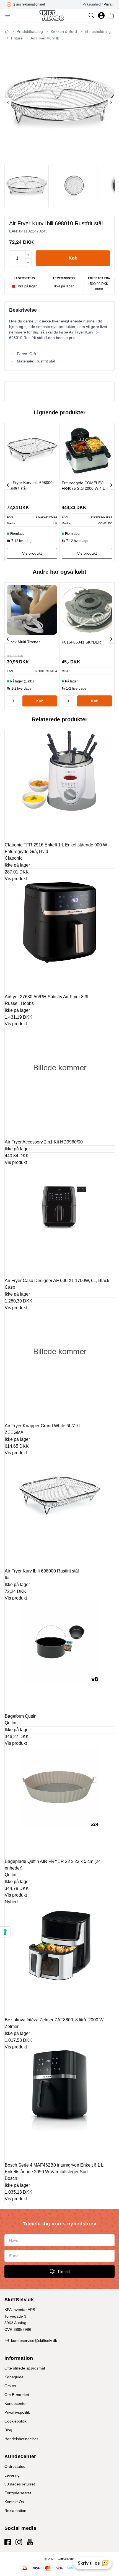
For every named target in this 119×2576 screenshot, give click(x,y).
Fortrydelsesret (18, 2493)
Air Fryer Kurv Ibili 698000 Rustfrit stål (30, 485)
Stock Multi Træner (23, 642)
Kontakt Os (14, 2502)
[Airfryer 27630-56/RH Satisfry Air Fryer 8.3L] (60, 937)
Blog (8, 2430)
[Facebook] (8, 2542)
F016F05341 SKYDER (81, 642)
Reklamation (15, 2511)
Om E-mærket (17, 2395)
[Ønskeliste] (101, 15)
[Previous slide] (8, 102)
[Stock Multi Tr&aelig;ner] (32, 610)
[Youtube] (30, 2542)
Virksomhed (92, 4)
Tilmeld (64, 2271)
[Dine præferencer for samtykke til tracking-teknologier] (5, 1932)
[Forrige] (8, 485)
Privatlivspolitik (17, 2412)
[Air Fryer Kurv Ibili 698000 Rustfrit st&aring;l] (32, 450)
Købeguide (14, 2377)
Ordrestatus (15, 2466)
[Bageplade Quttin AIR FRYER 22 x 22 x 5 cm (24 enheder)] (60, 1801)
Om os (10, 2386)
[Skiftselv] (52, 15)
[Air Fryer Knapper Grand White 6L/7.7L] (60, 1366)
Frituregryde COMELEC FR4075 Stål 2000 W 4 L (83, 486)
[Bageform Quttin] (60, 1656)
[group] (42, 4)
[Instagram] (19, 2542)
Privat (108, 4)
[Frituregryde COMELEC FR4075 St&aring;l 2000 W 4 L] (87, 451)
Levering (12, 2475)
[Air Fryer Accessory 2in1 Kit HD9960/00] (60, 1082)
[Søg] (91, 15)
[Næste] (111, 485)
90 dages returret (20, 2484)
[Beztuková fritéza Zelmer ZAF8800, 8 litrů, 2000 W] (60, 1960)
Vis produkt (16, 879)
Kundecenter (16, 2403)
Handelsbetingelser (21, 2439)
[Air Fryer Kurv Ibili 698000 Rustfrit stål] (60, 1511)
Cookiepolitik (15, 2421)
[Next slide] (111, 102)
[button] (73, 258)
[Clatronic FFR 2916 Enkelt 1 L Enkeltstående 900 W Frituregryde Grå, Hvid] (60, 785)
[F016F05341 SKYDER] (87, 610)
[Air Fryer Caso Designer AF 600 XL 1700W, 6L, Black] (60, 1221)
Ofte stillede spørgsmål (25, 2368)
